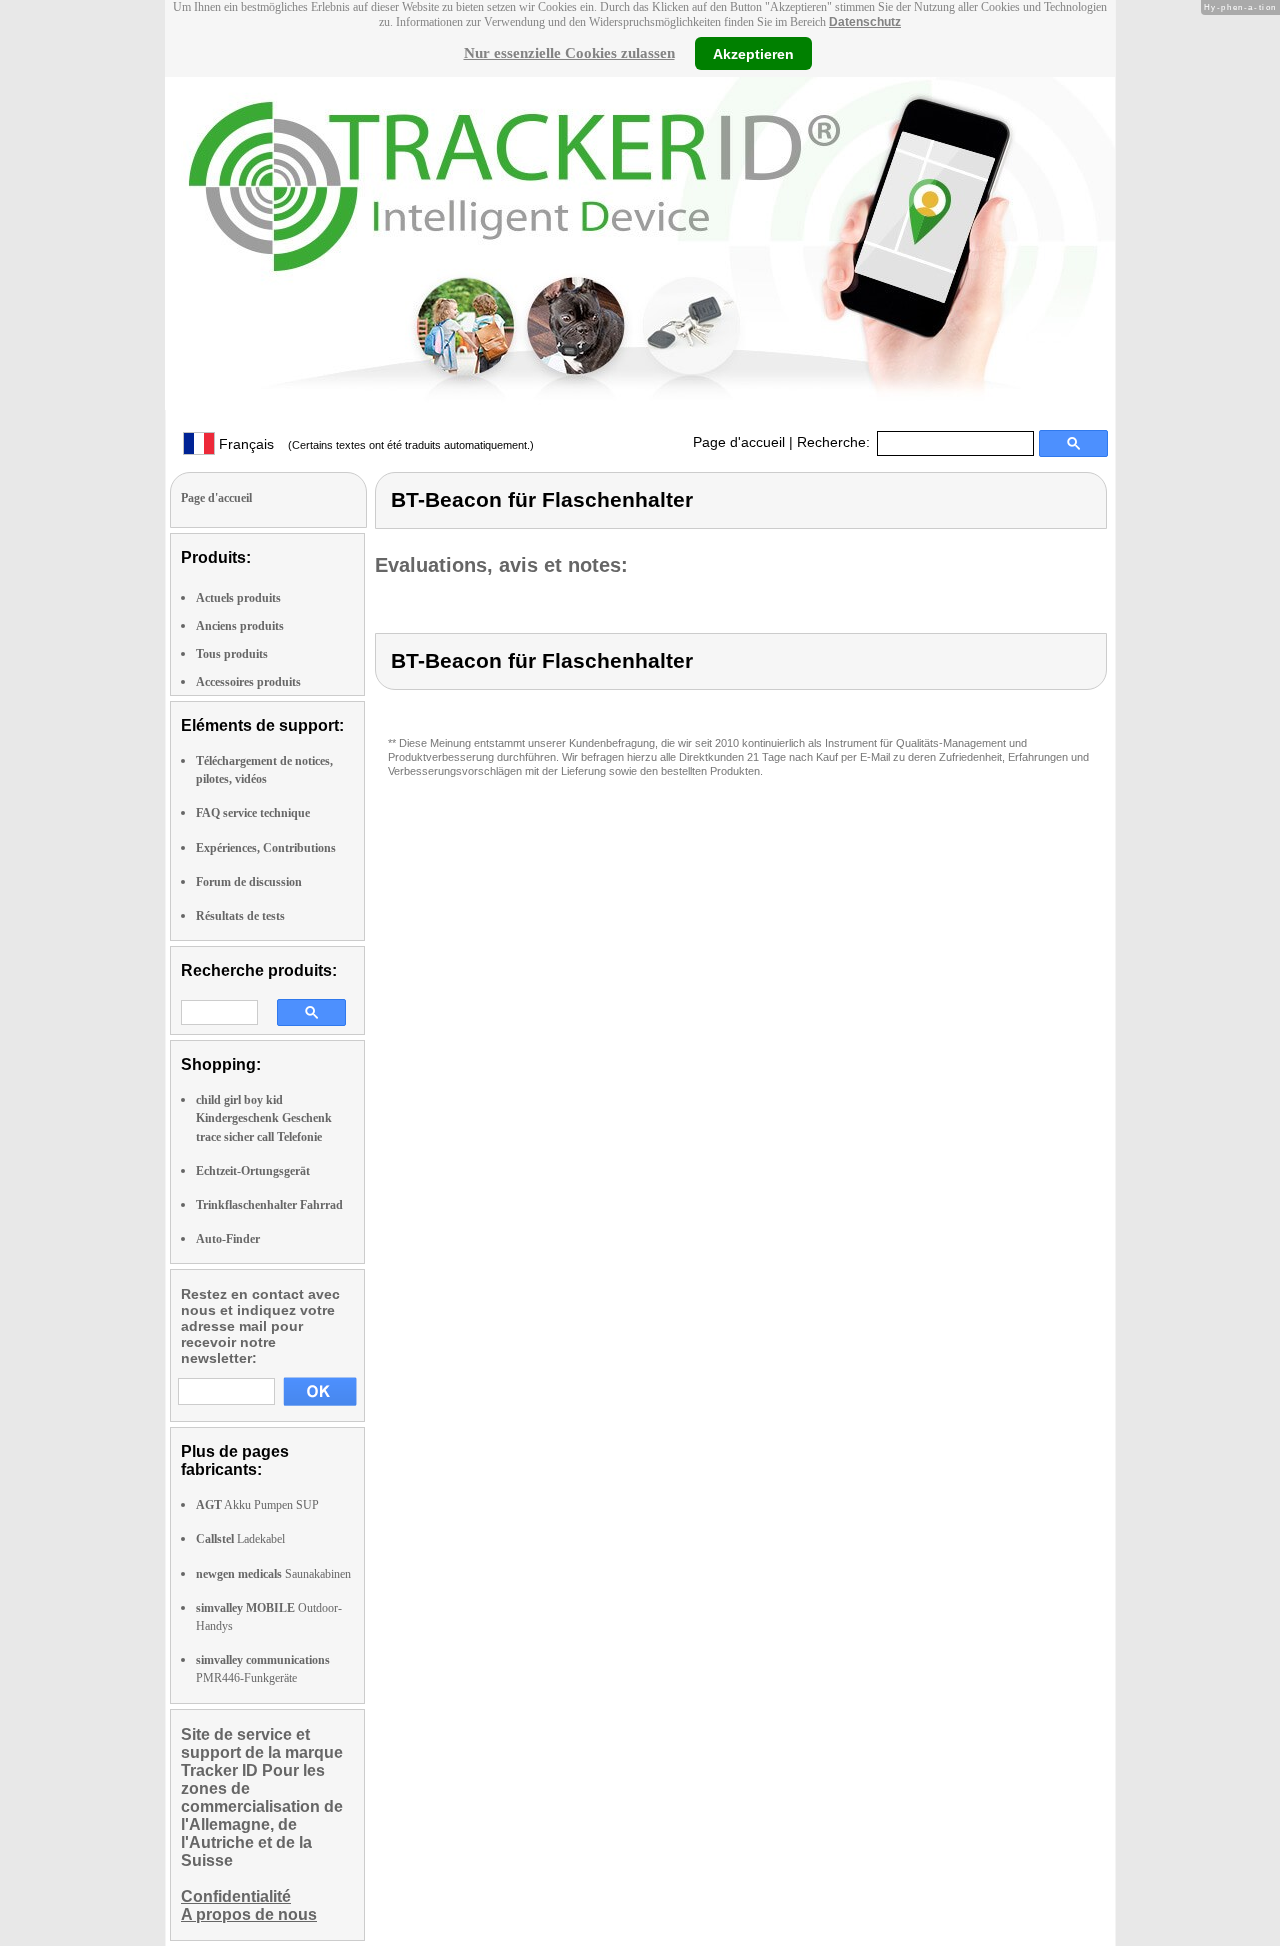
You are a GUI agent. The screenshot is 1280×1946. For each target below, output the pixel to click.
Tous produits (232, 654)
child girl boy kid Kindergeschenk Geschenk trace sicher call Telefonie (264, 1118)
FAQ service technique (253, 813)
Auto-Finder (228, 1239)
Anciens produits (240, 626)
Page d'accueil (739, 442)
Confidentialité (236, 1896)
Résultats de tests (240, 916)
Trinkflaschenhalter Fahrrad (269, 1205)
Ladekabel (240, 1539)
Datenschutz (865, 22)
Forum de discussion (249, 882)
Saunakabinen (273, 1574)
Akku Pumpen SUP (257, 1505)
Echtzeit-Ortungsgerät (253, 1171)
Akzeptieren (753, 53)
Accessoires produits (248, 682)
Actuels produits (238, 598)
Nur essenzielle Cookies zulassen (569, 53)
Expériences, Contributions (266, 848)
